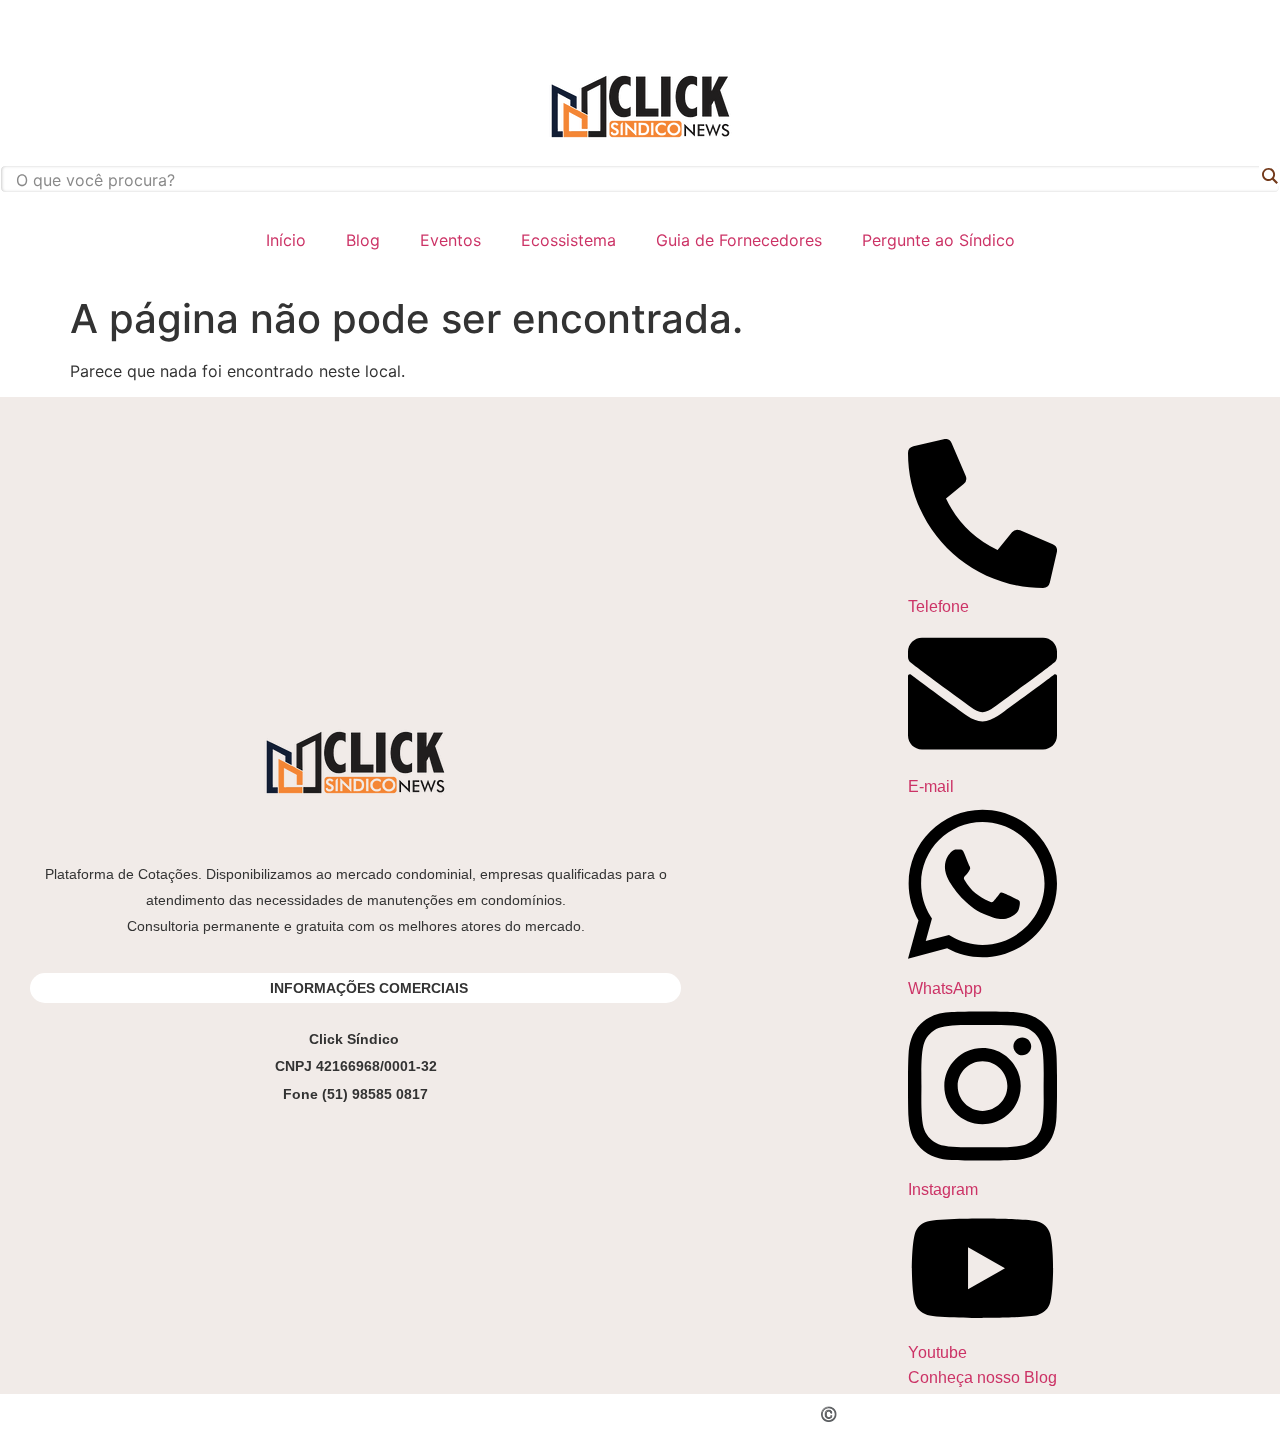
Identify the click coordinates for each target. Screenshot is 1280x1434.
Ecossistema (568, 240)
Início (286, 240)
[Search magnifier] (1269, 176)
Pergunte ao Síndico (938, 240)
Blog (363, 240)
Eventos (450, 240)
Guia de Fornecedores (739, 240)
